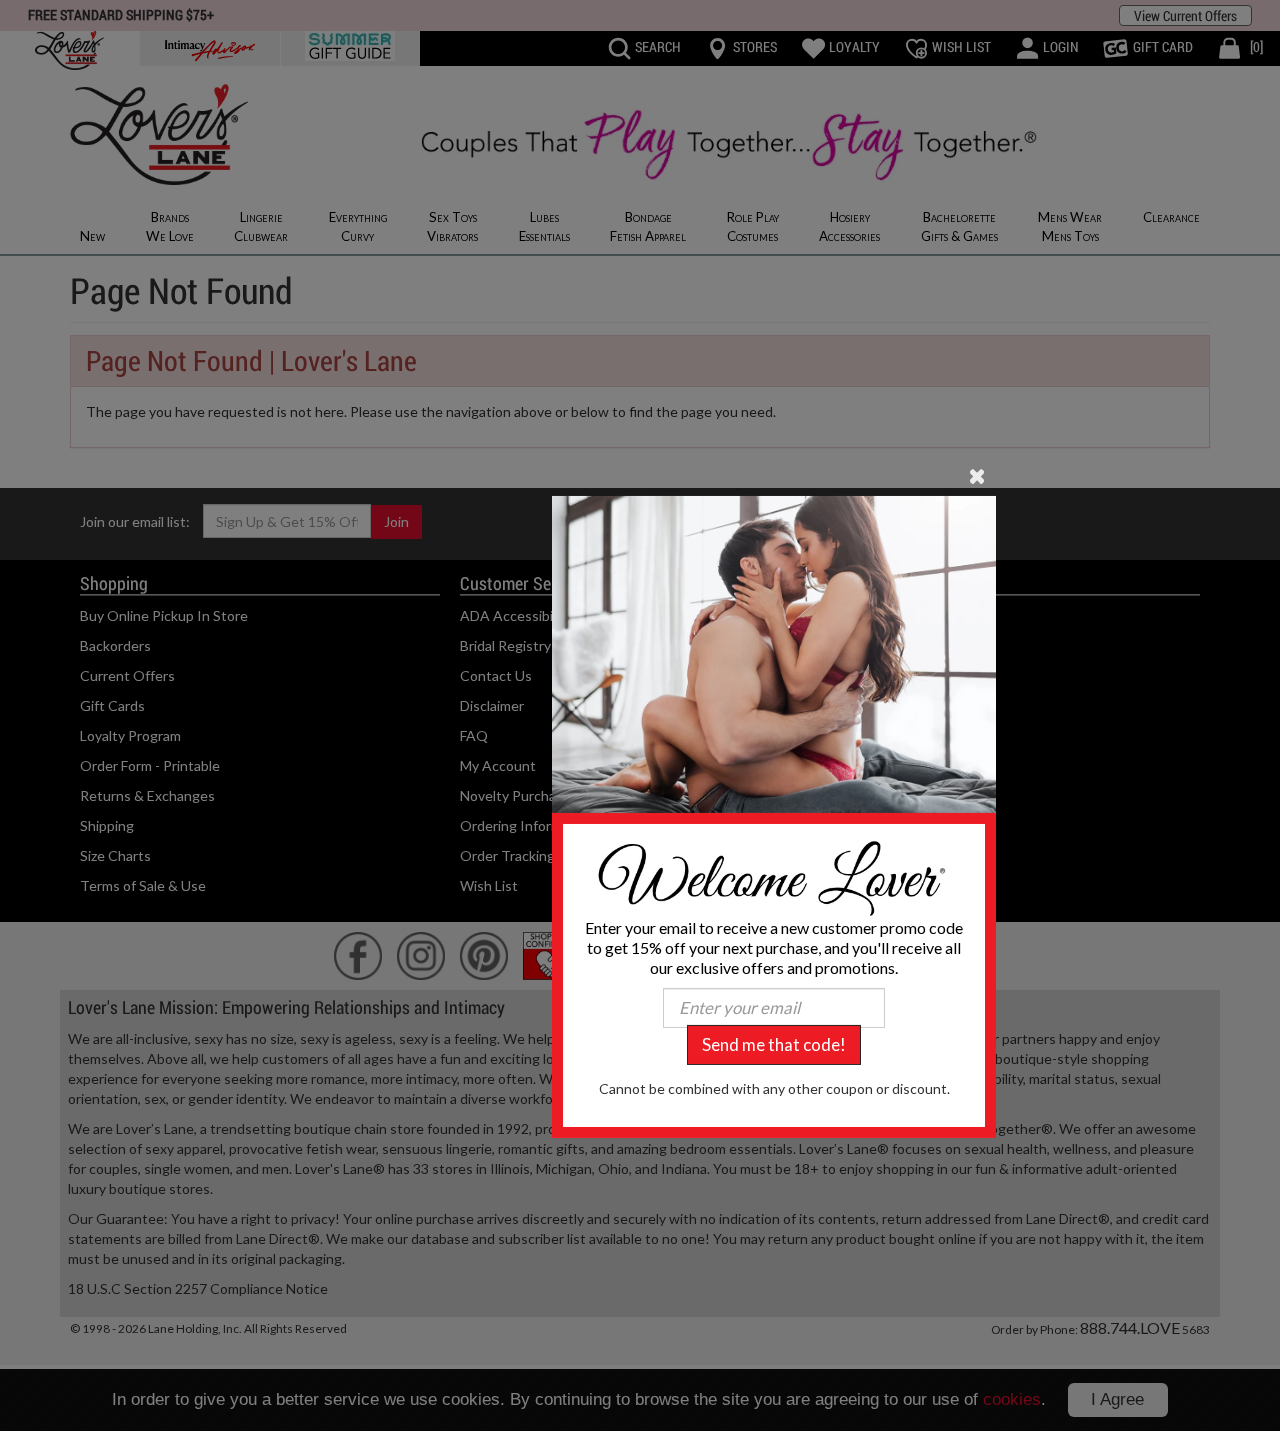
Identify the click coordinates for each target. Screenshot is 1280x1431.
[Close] (977, 474)
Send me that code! (774, 1044)
